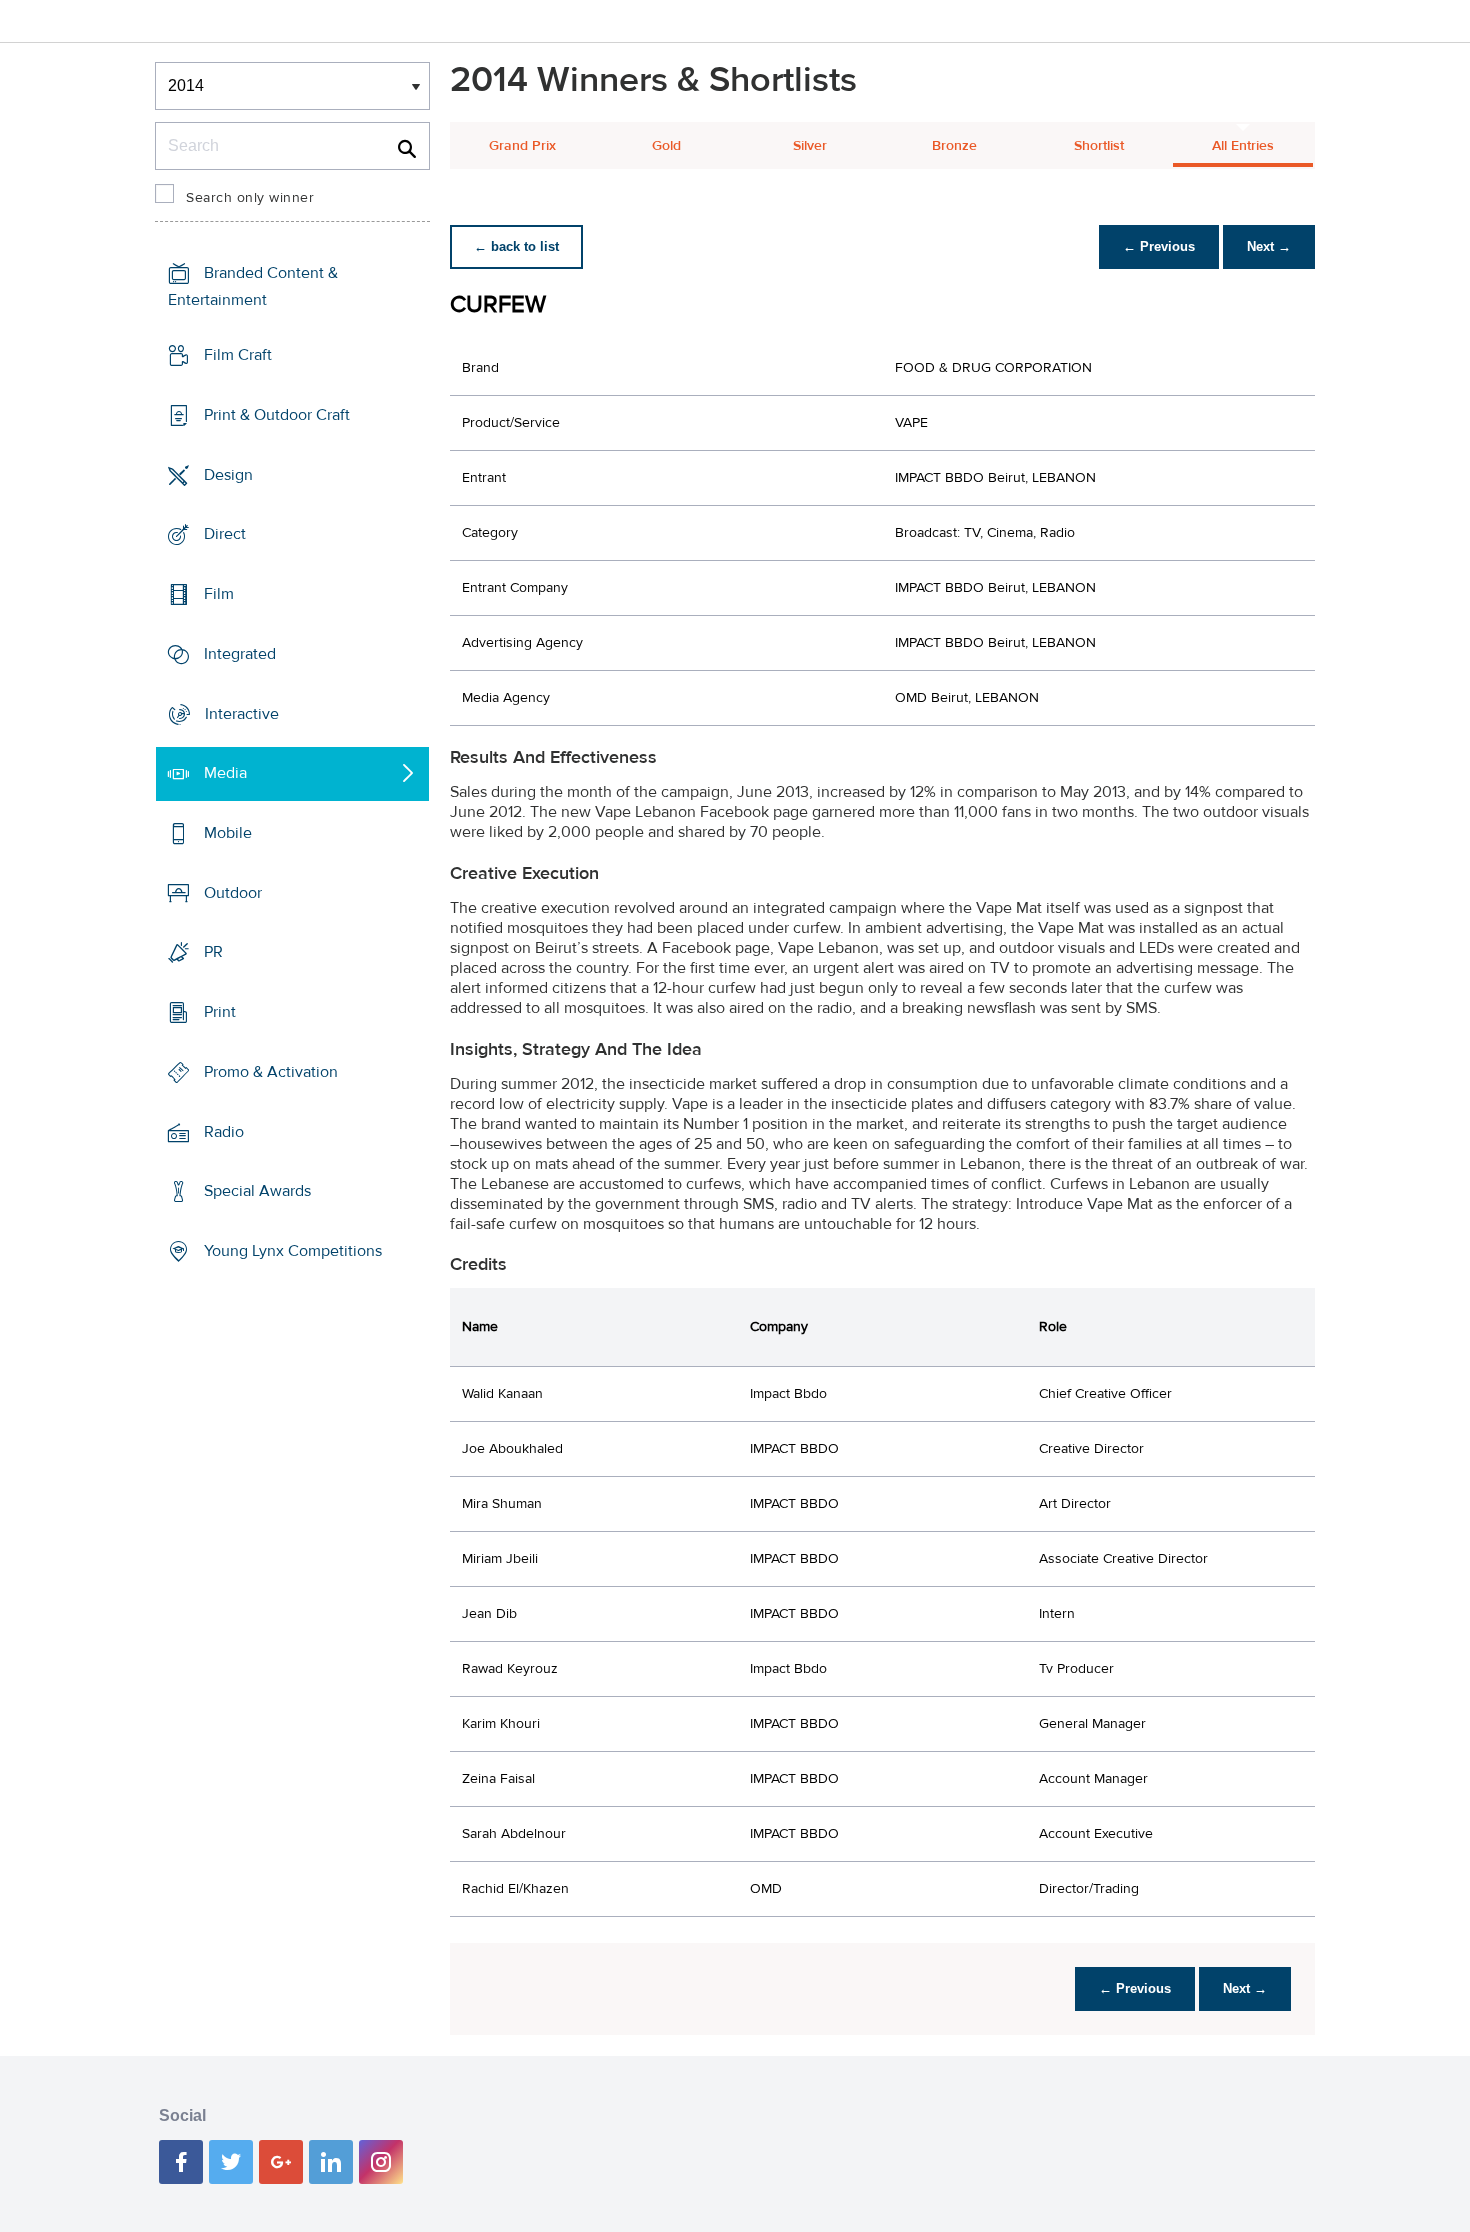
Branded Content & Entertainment (253, 286)
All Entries (1243, 146)
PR (213, 952)
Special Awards (257, 1191)
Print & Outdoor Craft (277, 415)
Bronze (954, 146)
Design (228, 474)
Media (225, 773)
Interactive (242, 713)
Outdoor (233, 893)
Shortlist (1099, 146)
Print (220, 1012)
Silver (810, 146)
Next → (1269, 246)
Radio (224, 1132)
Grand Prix (522, 146)
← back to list (516, 246)
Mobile (228, 833)
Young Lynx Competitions (293, 1251)
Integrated (240, 654)
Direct (225, 534)
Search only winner (250, 198)
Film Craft (238, 355)
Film (219, 594)
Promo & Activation (271, 1072)
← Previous (1159, 246)
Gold (666, 146)
